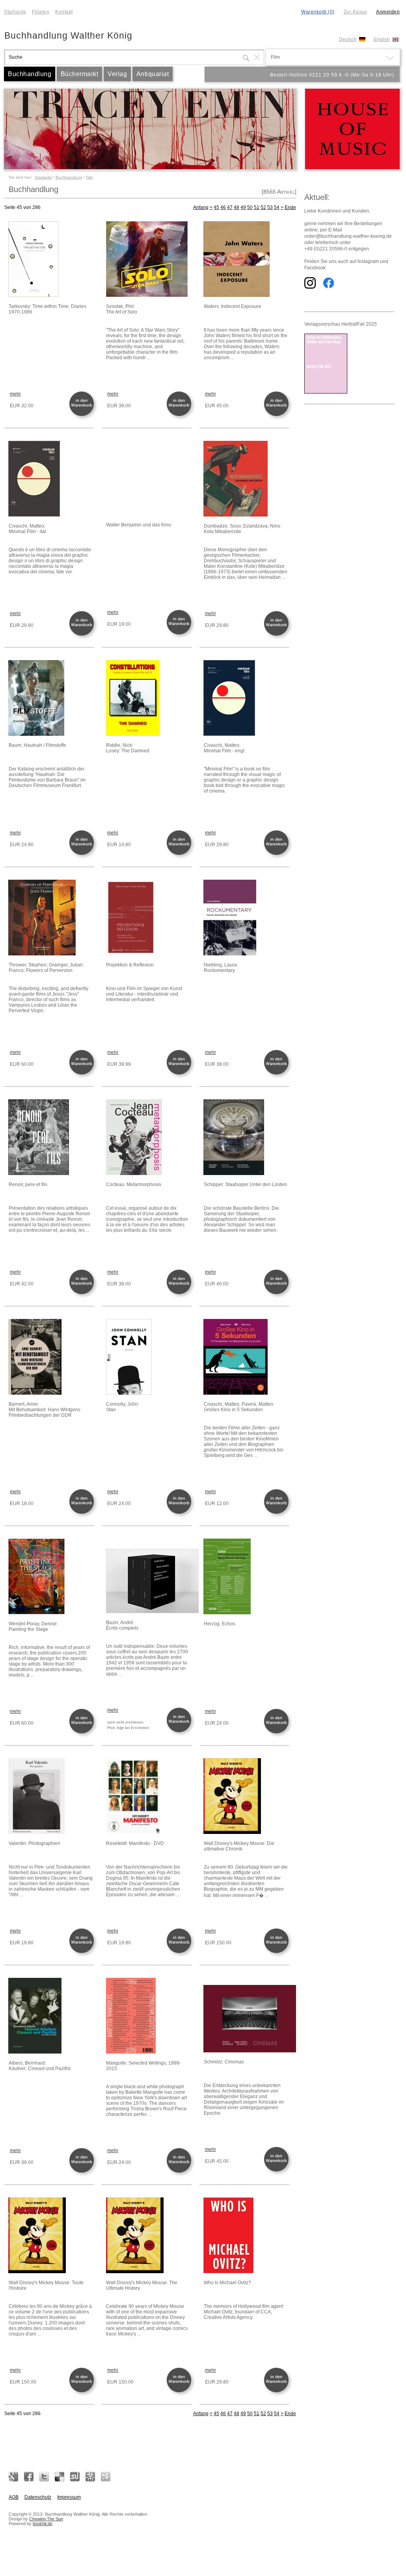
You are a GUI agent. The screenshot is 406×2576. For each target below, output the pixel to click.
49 (243, 207)
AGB (14, 2497)
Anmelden (388, 12)
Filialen (41, 12)
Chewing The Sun (46, 2519)
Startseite (15, 12)
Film (89, 177)
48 (237, 207)
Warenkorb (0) (318, 12)
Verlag (117, 74)
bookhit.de (43, 2524)
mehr (15, 394)
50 (250, 207)
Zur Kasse (356, 12)
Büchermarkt (80, 74)
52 (263, 207)
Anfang (201, 207)
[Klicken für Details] (51, 260)
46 (223, 207)
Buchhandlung (30, 74)
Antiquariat (153, 74)
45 (216, 207)
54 (277, 207)
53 (270, 207)
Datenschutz (38, 2497)
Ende (290, 207)
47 (230, 207)
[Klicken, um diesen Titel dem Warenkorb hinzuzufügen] (83, 415)
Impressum (69, 2497)
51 (257, 207)
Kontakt (64, 12)
